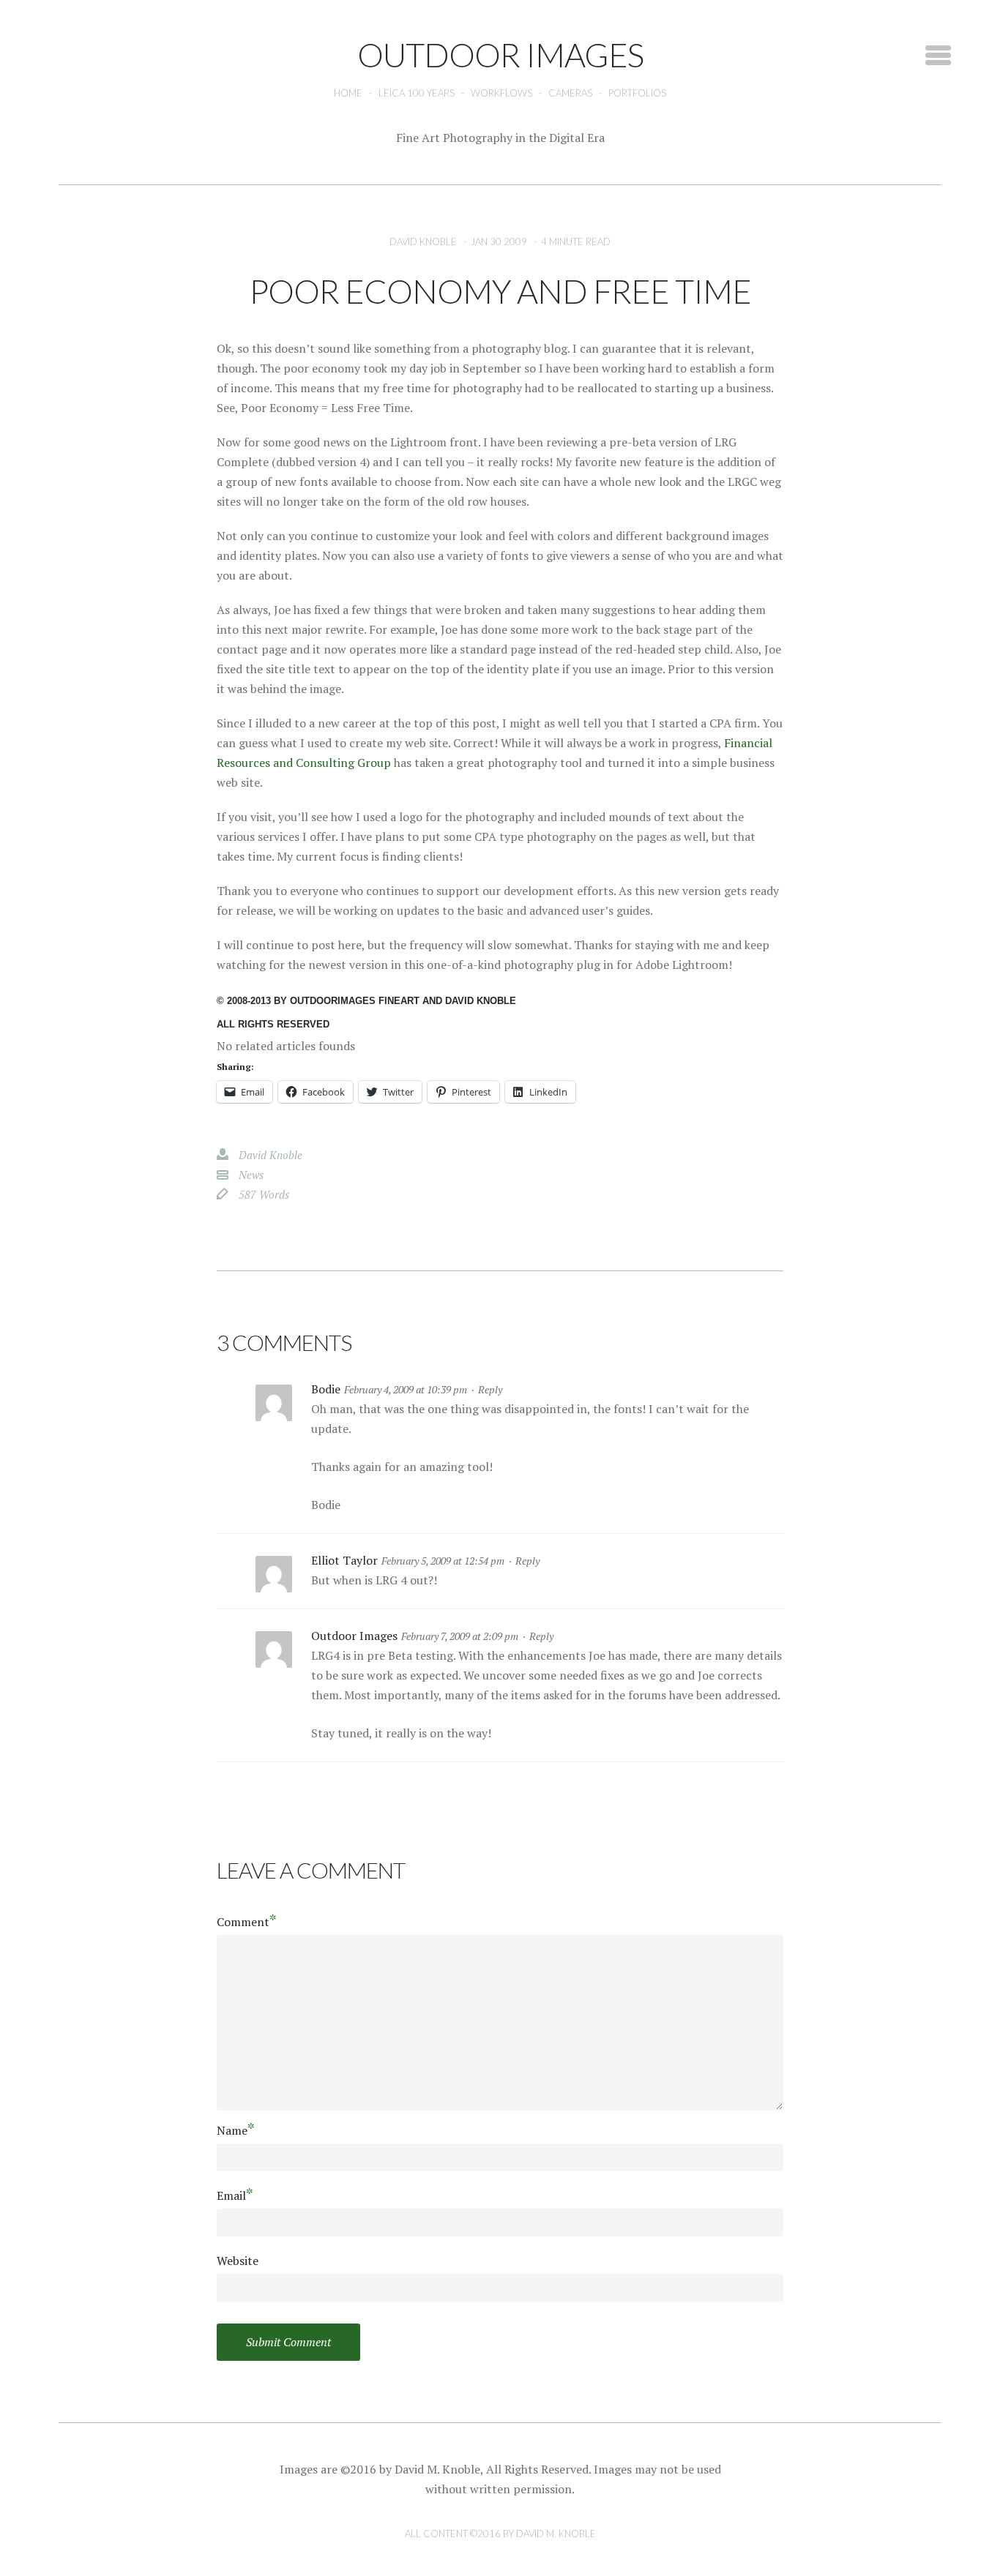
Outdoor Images (354, 1636)
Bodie (326, 1389)
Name (236, 2130)
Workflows (501, 93)
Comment (247, 1921)
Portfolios (637, 93)
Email (235, 2195)
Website (238, 2261)
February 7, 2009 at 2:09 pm (460, 1636)
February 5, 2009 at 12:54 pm (443, 1561)
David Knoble (423, 241)
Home (348, 93)
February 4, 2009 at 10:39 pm (406, 1389)
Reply (490, 1389)
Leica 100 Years (417, 93)
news (251, 1175)
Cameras (570, 93)
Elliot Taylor (344, 1560)
